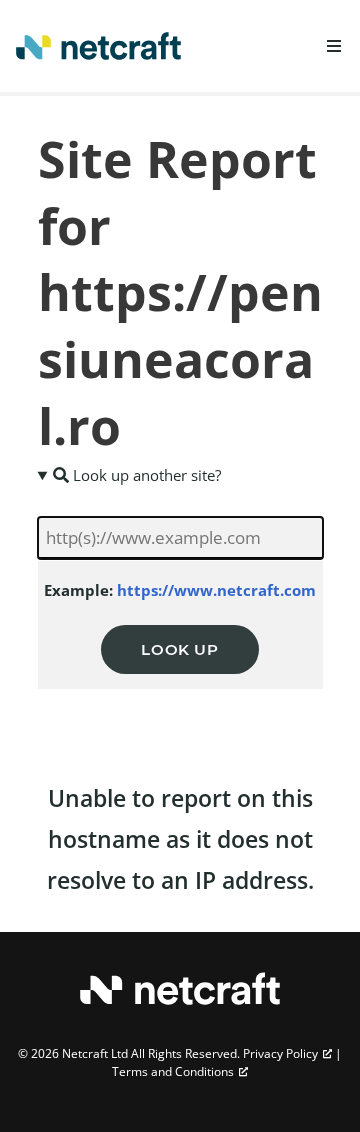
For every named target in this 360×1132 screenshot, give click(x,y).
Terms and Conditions (173, 1071)
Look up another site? (145, 475)
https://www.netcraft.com (216, 590)
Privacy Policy (280, 1053)
